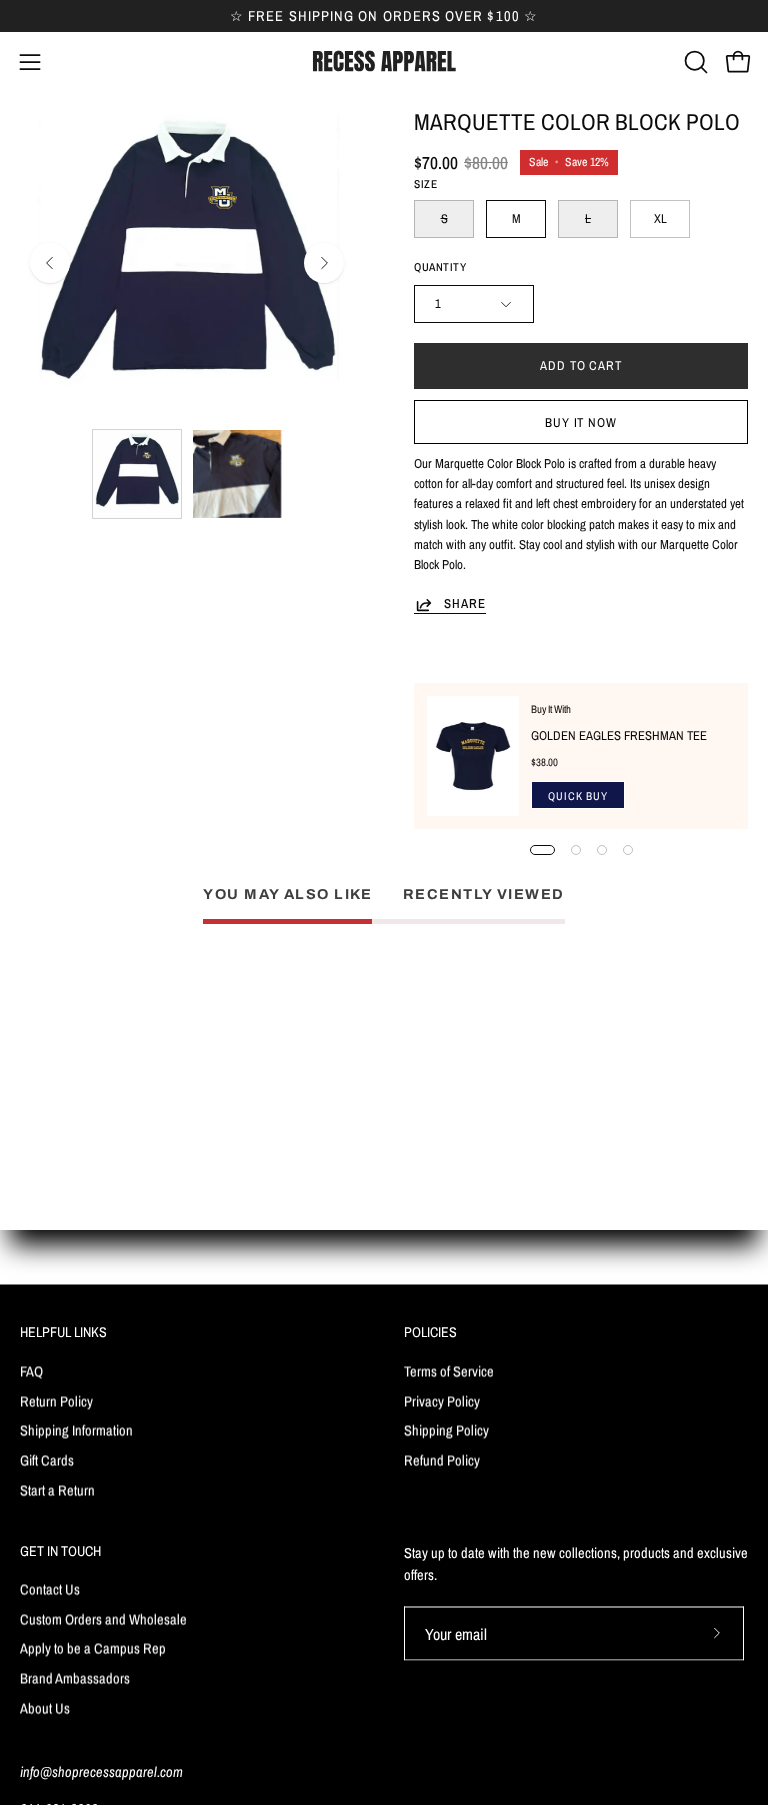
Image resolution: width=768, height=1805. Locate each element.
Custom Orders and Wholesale (103, 1619)
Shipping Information (76, 1429)
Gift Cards (47, 1459)
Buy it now (581, 422)
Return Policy (56, 1400)
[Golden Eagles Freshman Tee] (473, 756)
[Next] (324, 263)
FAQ (31, 1370)
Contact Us (50, 1589)
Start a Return (57, 1489)
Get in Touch (60, 1550)
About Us (45, 1708)
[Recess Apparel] (384, 61)
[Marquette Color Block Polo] (137, 474)
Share (465, 604)
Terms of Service (449, 1370)
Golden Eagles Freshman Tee (619, 735)
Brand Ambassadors (75, 1678)
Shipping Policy (446, 1429)
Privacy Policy (442, 1400)
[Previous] (50, 263)
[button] (694, 62)
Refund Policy (442, 1459)
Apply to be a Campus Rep (93, 1648)
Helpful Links (63, 1332)
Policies (430, 1332)
